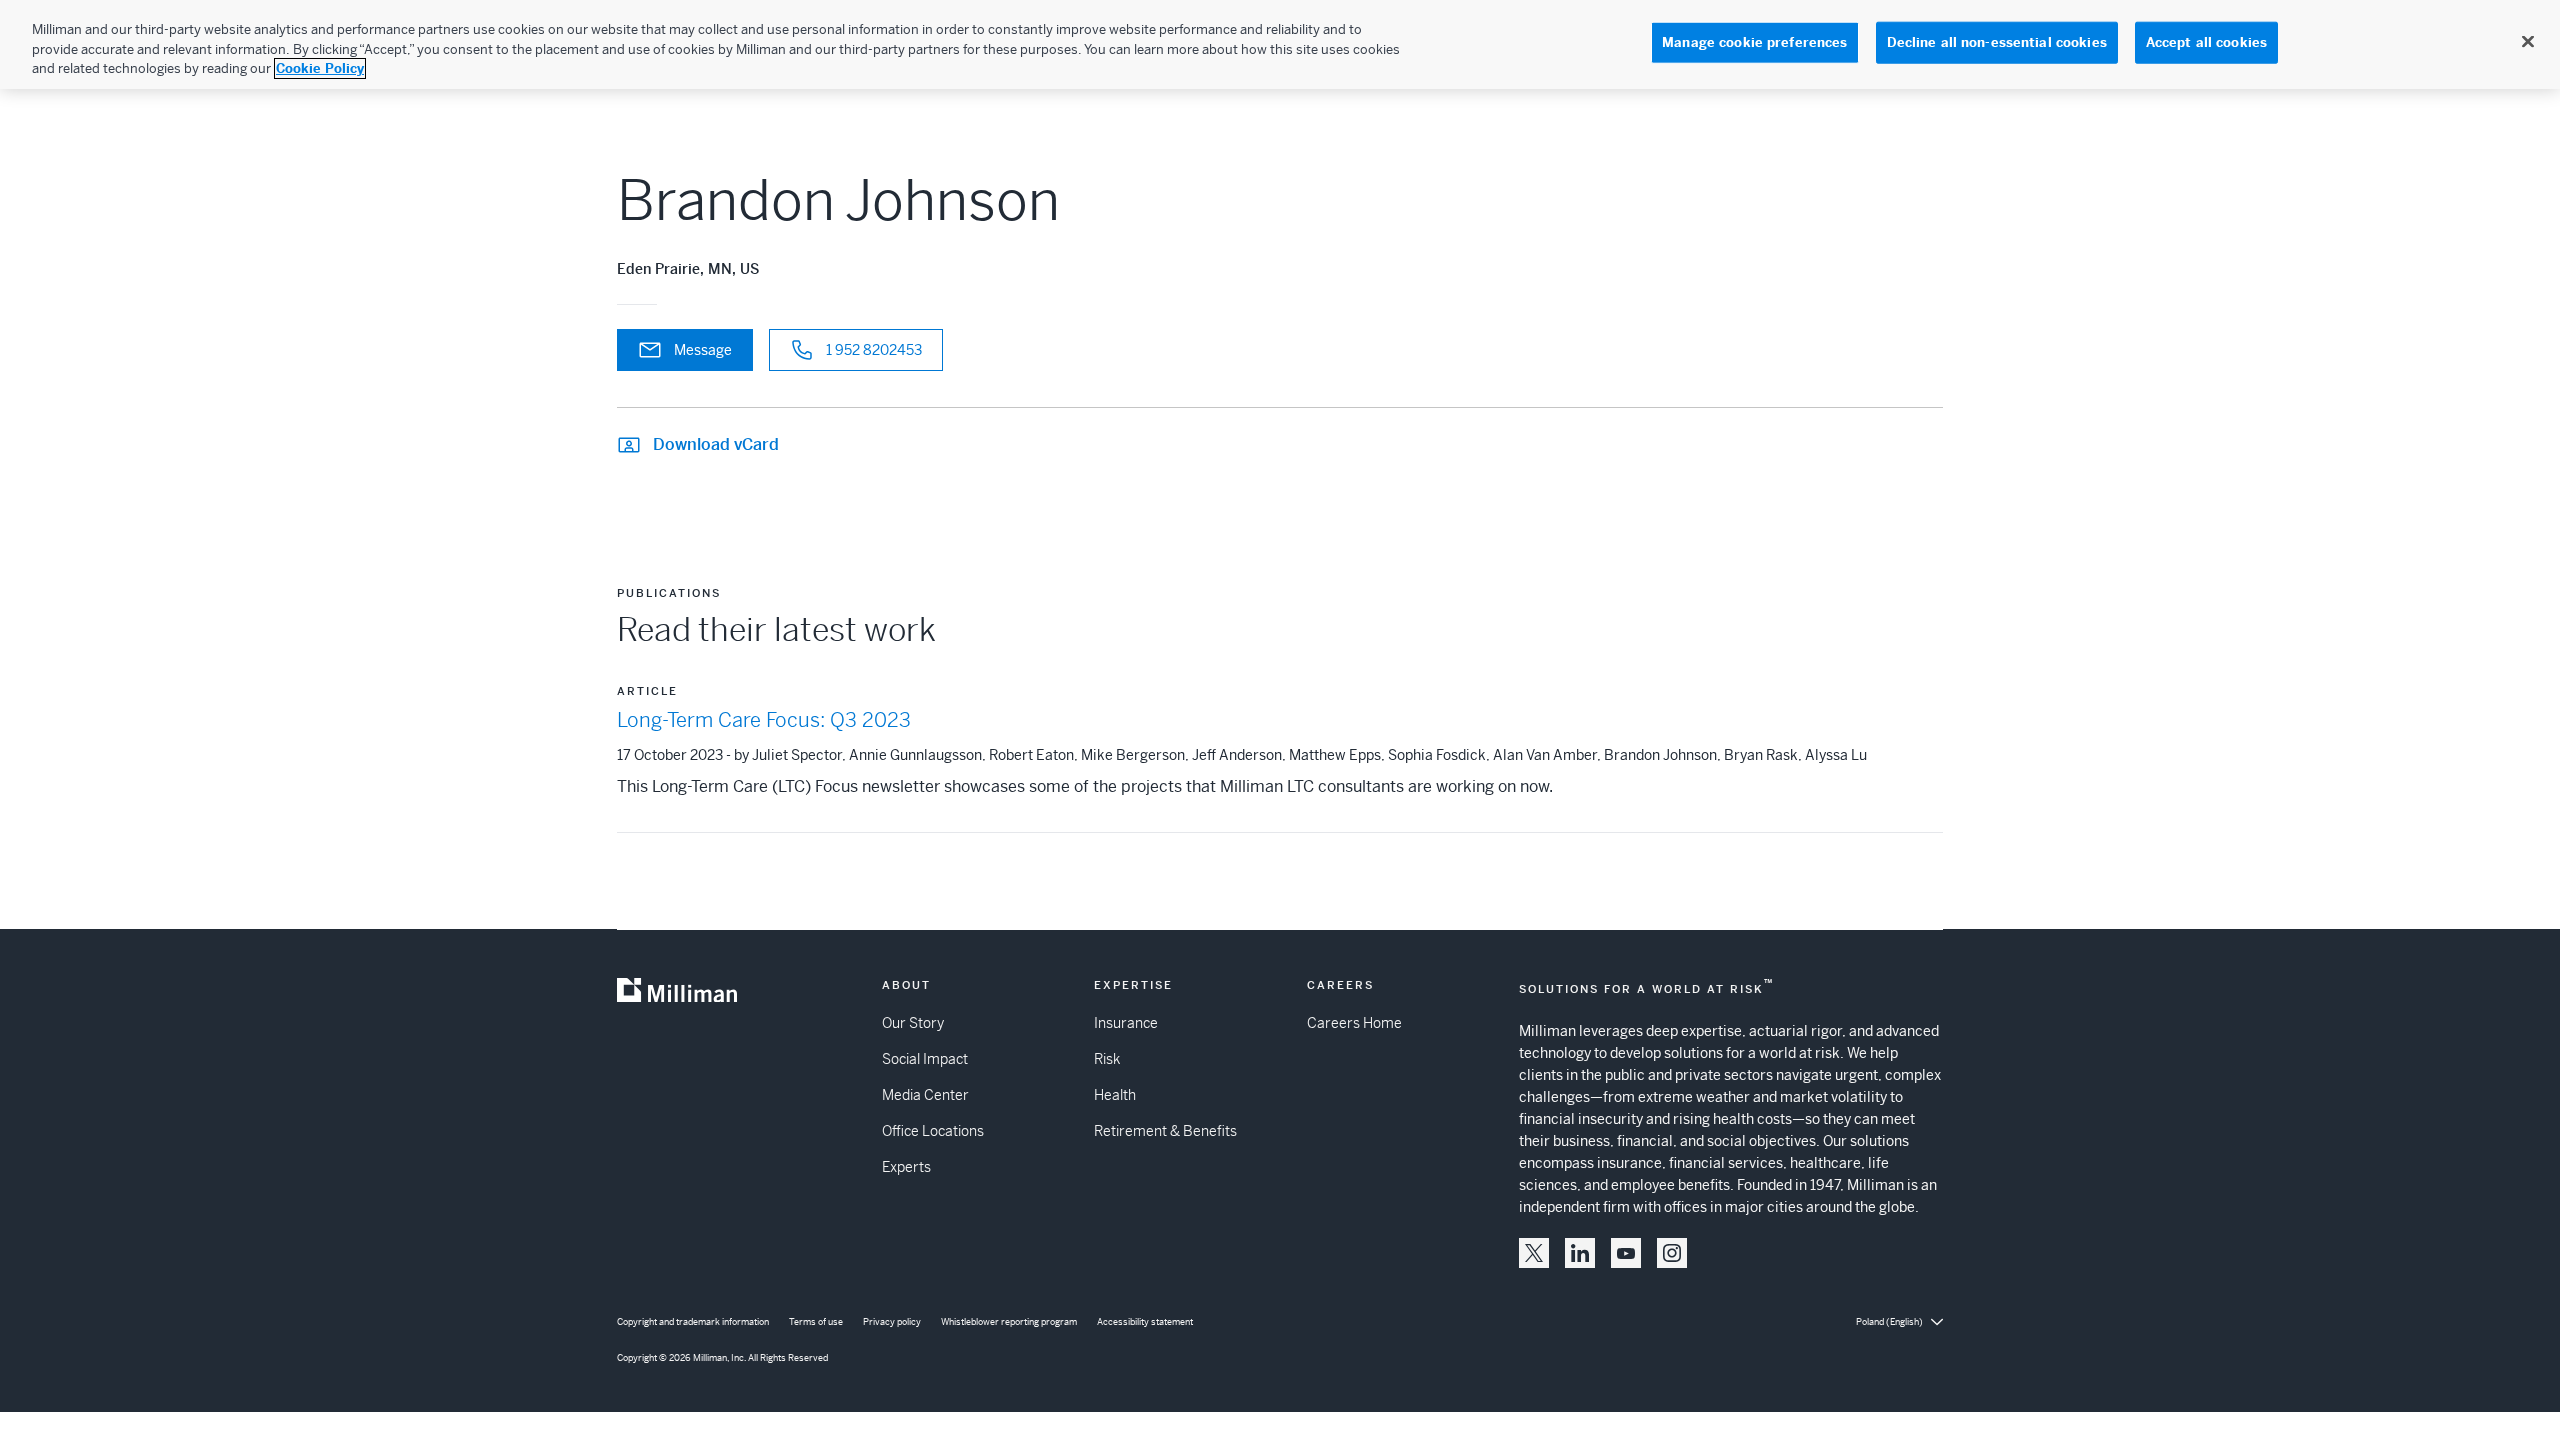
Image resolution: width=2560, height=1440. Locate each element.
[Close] (2528, 42)
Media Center (925, 1095)
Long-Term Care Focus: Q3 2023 (764, 720)
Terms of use (816, 1322)
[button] (1534, 1253)
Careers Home (1354, 1023)
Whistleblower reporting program (1009, 1322)
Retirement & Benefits (1165, 1131)
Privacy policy (892, 1322)
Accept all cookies (2206, 42)
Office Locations (933, 1131)
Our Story (913, 1023)
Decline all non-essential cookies (1997, 42)
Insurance (1126, 1023)
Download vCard (716, 444)
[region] (1280, 44)
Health (1115, 1095)
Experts (906, 1167)
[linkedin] (1580, 1253)
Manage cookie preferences (1754, 42)
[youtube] (1626, 1253)
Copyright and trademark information (693, 1322)
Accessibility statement (1145, 1322)
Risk (1107, 1059)
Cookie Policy (320, 68)
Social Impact (925, 1059)
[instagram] (1672, 1253)
